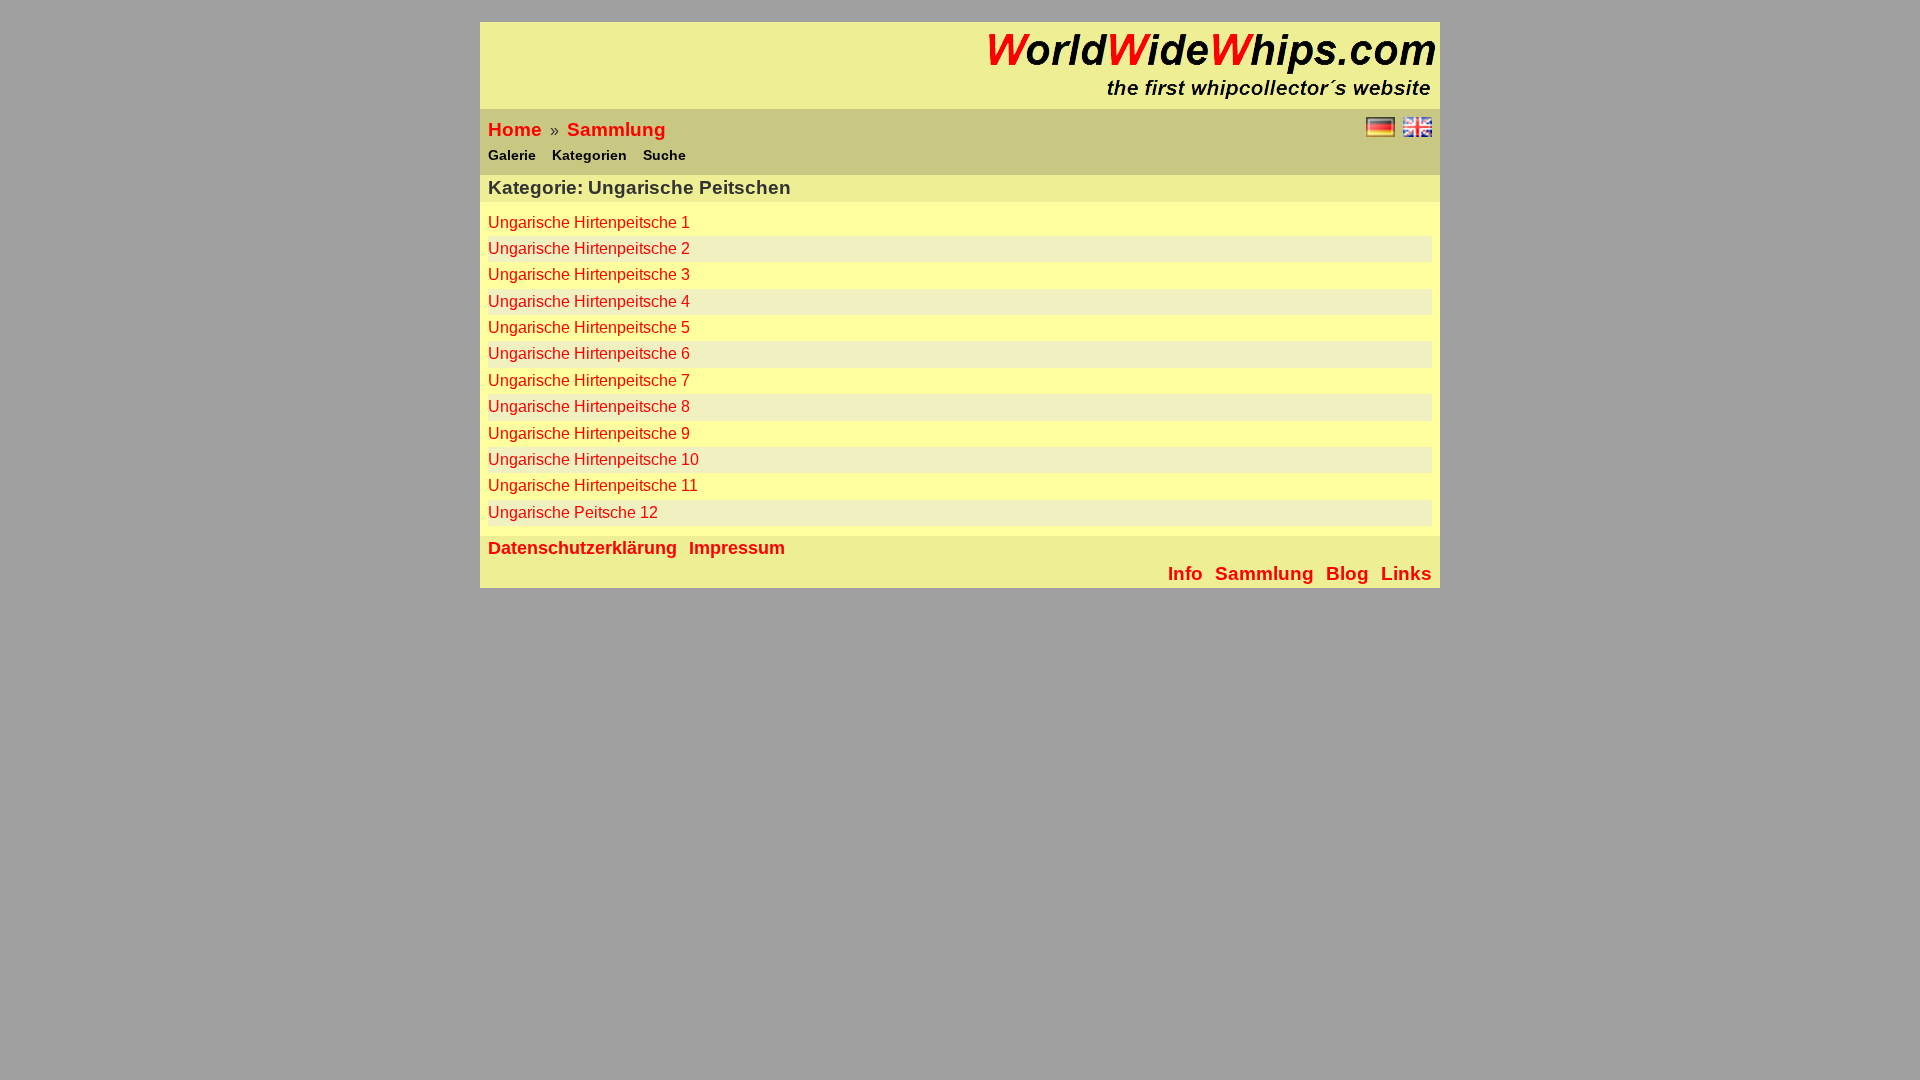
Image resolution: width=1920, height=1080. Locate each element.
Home (515, 129)
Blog (1347, 573)
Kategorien (589, 155)
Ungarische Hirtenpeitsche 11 (593, 485)
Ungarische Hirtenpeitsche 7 (589, 380)
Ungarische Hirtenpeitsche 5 (589, 327)
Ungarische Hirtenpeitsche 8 (589, 406)
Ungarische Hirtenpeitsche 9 (589, 433)
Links (1406, 573)
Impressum (737, 548)
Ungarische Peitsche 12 (573, 512)
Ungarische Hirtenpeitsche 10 (593, 459)
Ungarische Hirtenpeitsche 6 (589, 353)
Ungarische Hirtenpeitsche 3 (589, 274)
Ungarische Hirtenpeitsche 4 (589, 301)
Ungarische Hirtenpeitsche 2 (589, 248)
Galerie (512, 155)
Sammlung (616, 129)
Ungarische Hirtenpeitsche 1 (589, 222)
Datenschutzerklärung (582, 548)
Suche (664, 155)
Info (1185, 573)
